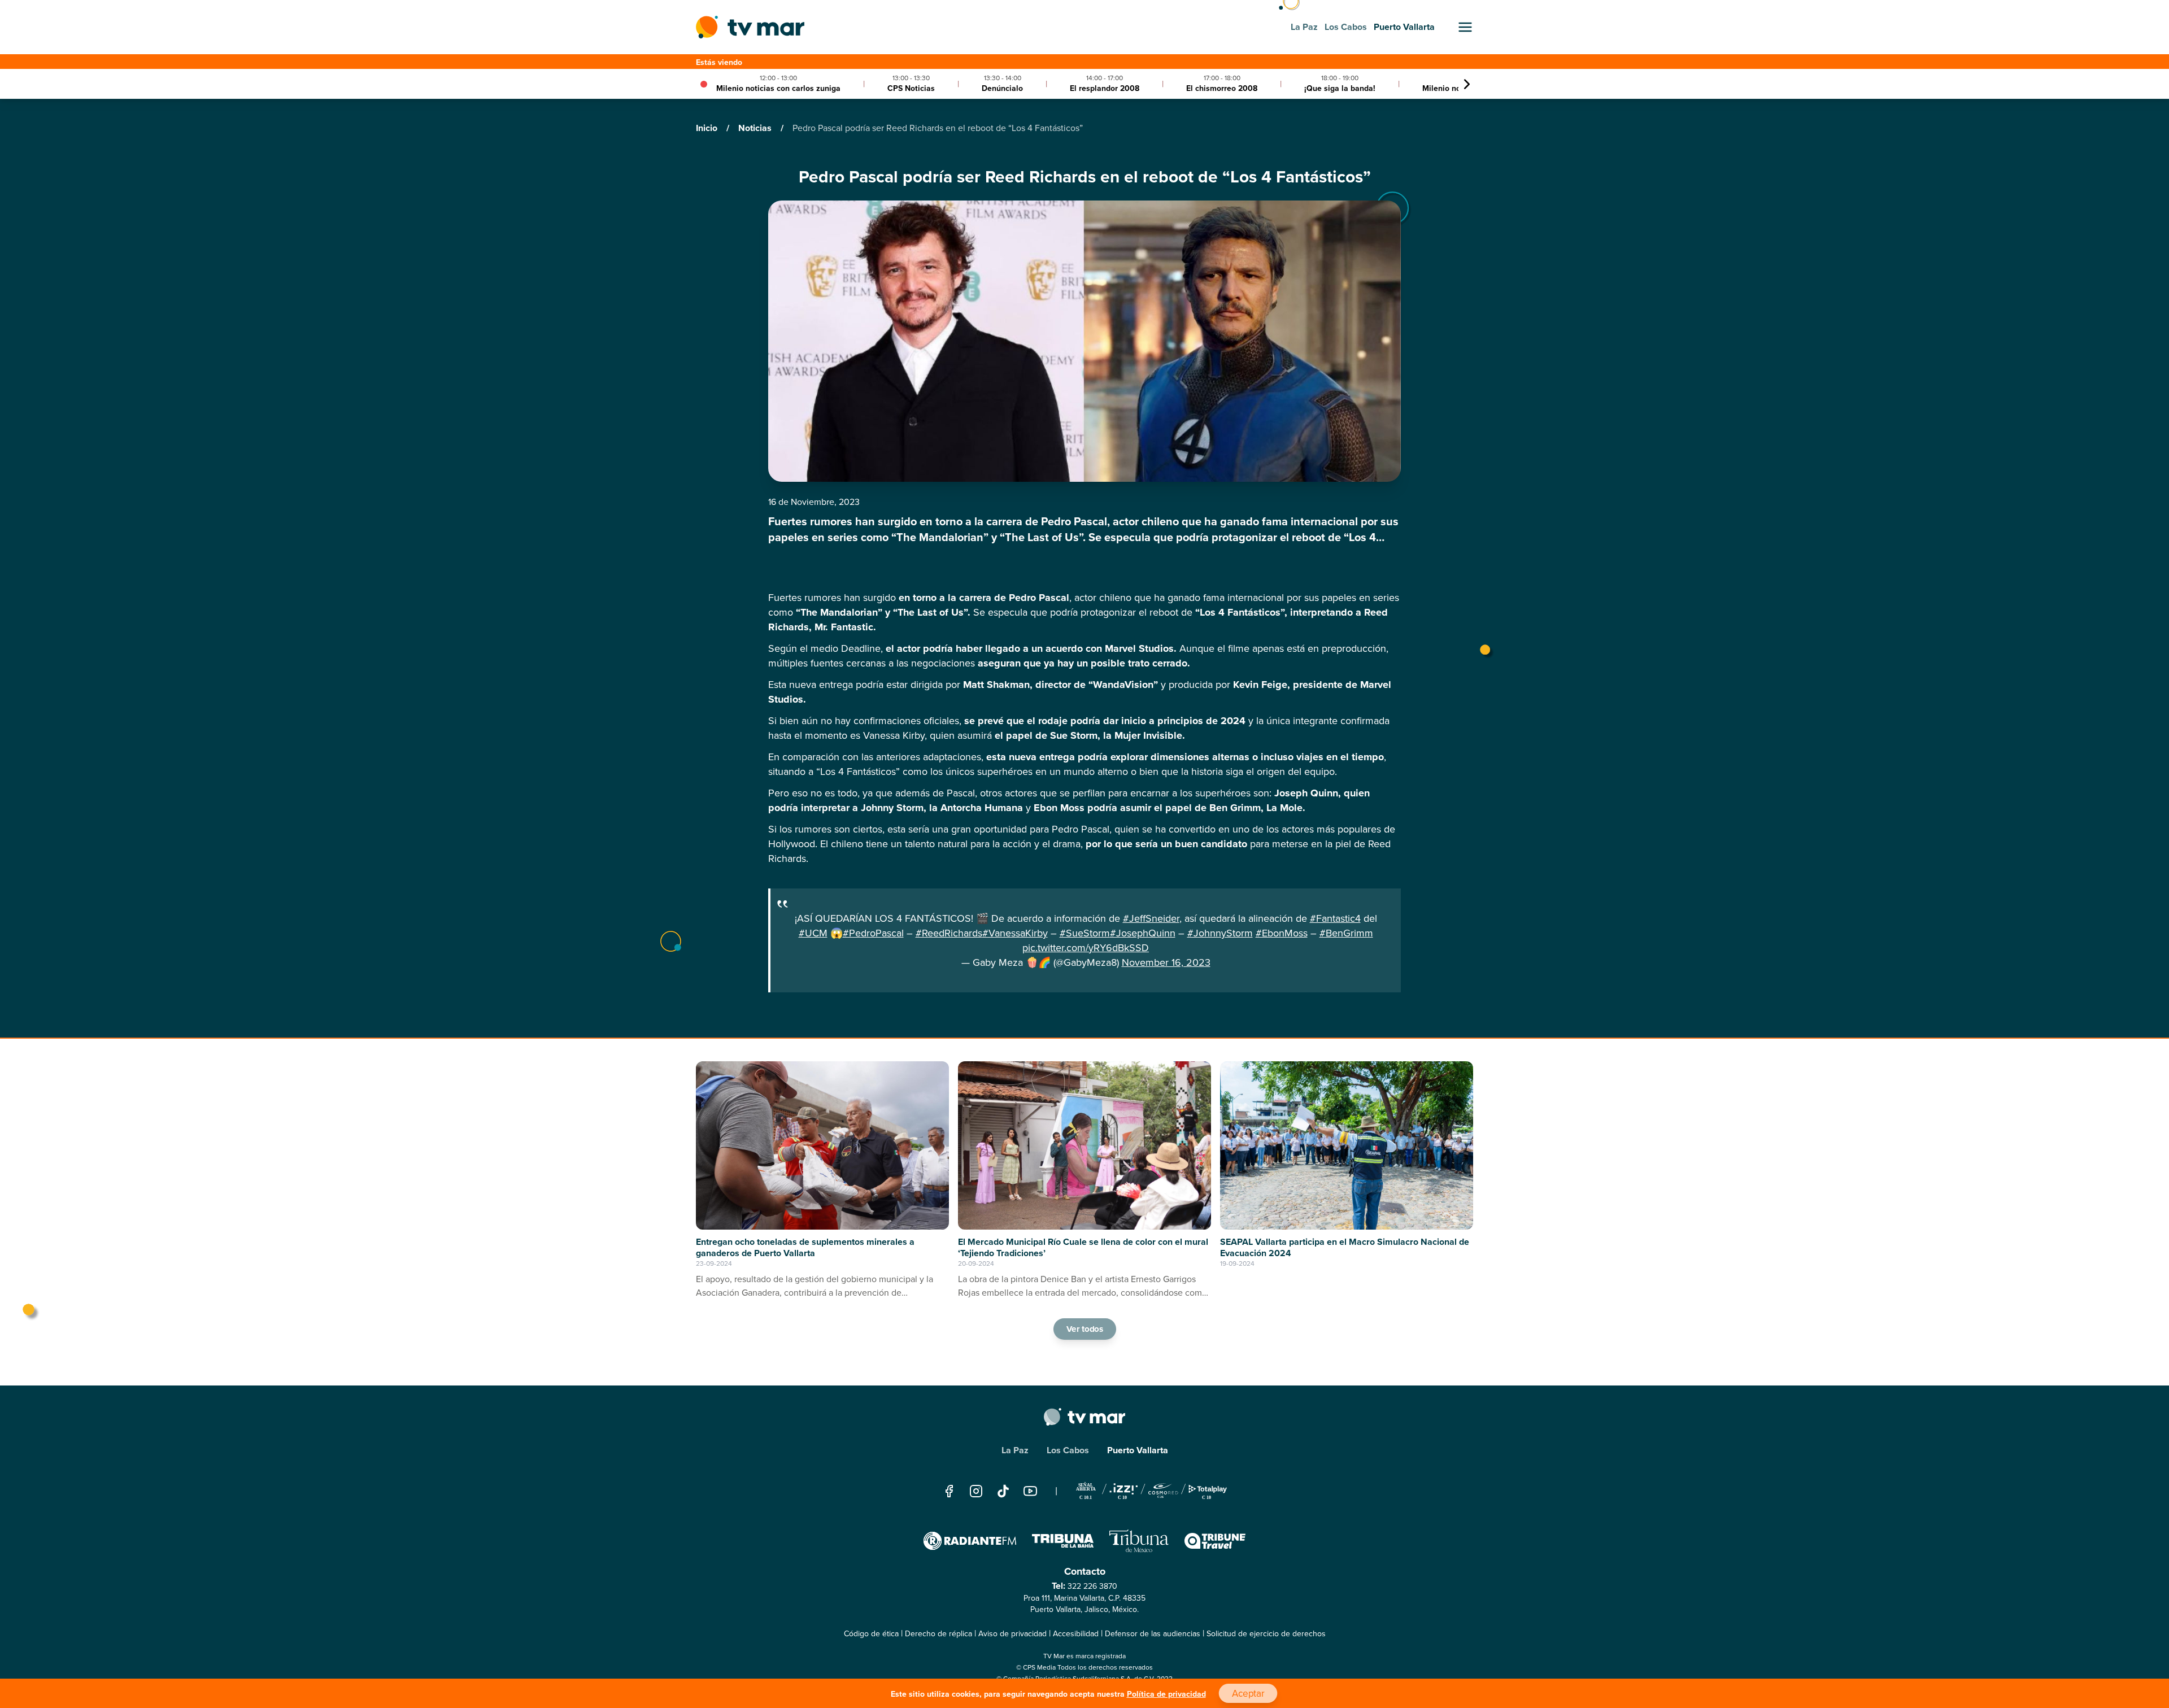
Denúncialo (1002, 88)
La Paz (1015, 1450)
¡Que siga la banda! (1340, 88)
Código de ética (871, 1634)
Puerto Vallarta (1138, 1450)
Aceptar (1248, 1694)
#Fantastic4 (1335, 918)
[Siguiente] (1467, 84)
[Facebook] (949, 1491)
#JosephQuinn (1143, 933)
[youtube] (1030, 1491)
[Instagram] (976, 1491)
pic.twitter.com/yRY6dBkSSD (1086, 948)
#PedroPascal (873, 933)
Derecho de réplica (938, 1634)
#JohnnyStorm (1220, 933)
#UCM (813, 933)
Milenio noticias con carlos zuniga (778, 88)
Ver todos (1084, 1329)
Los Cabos (1068, 1450)
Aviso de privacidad (1012, 1634)
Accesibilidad (1076, 1634)
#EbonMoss (1282, 933)
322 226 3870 (1092, 1586)
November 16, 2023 (1166, 962)
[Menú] (1465, 27)
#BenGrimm (1346, 933)
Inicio (708, 128)
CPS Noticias (911, 88)
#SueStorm (1085, 933)
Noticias (756, 128)
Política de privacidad (1166, 1694)
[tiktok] (1003, 1491)
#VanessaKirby (1015, 933)
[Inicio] (750, 27)
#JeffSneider (1151, 918)
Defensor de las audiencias (1153, 1634)
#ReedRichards (949, 933)
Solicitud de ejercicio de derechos (1266, 1634)
